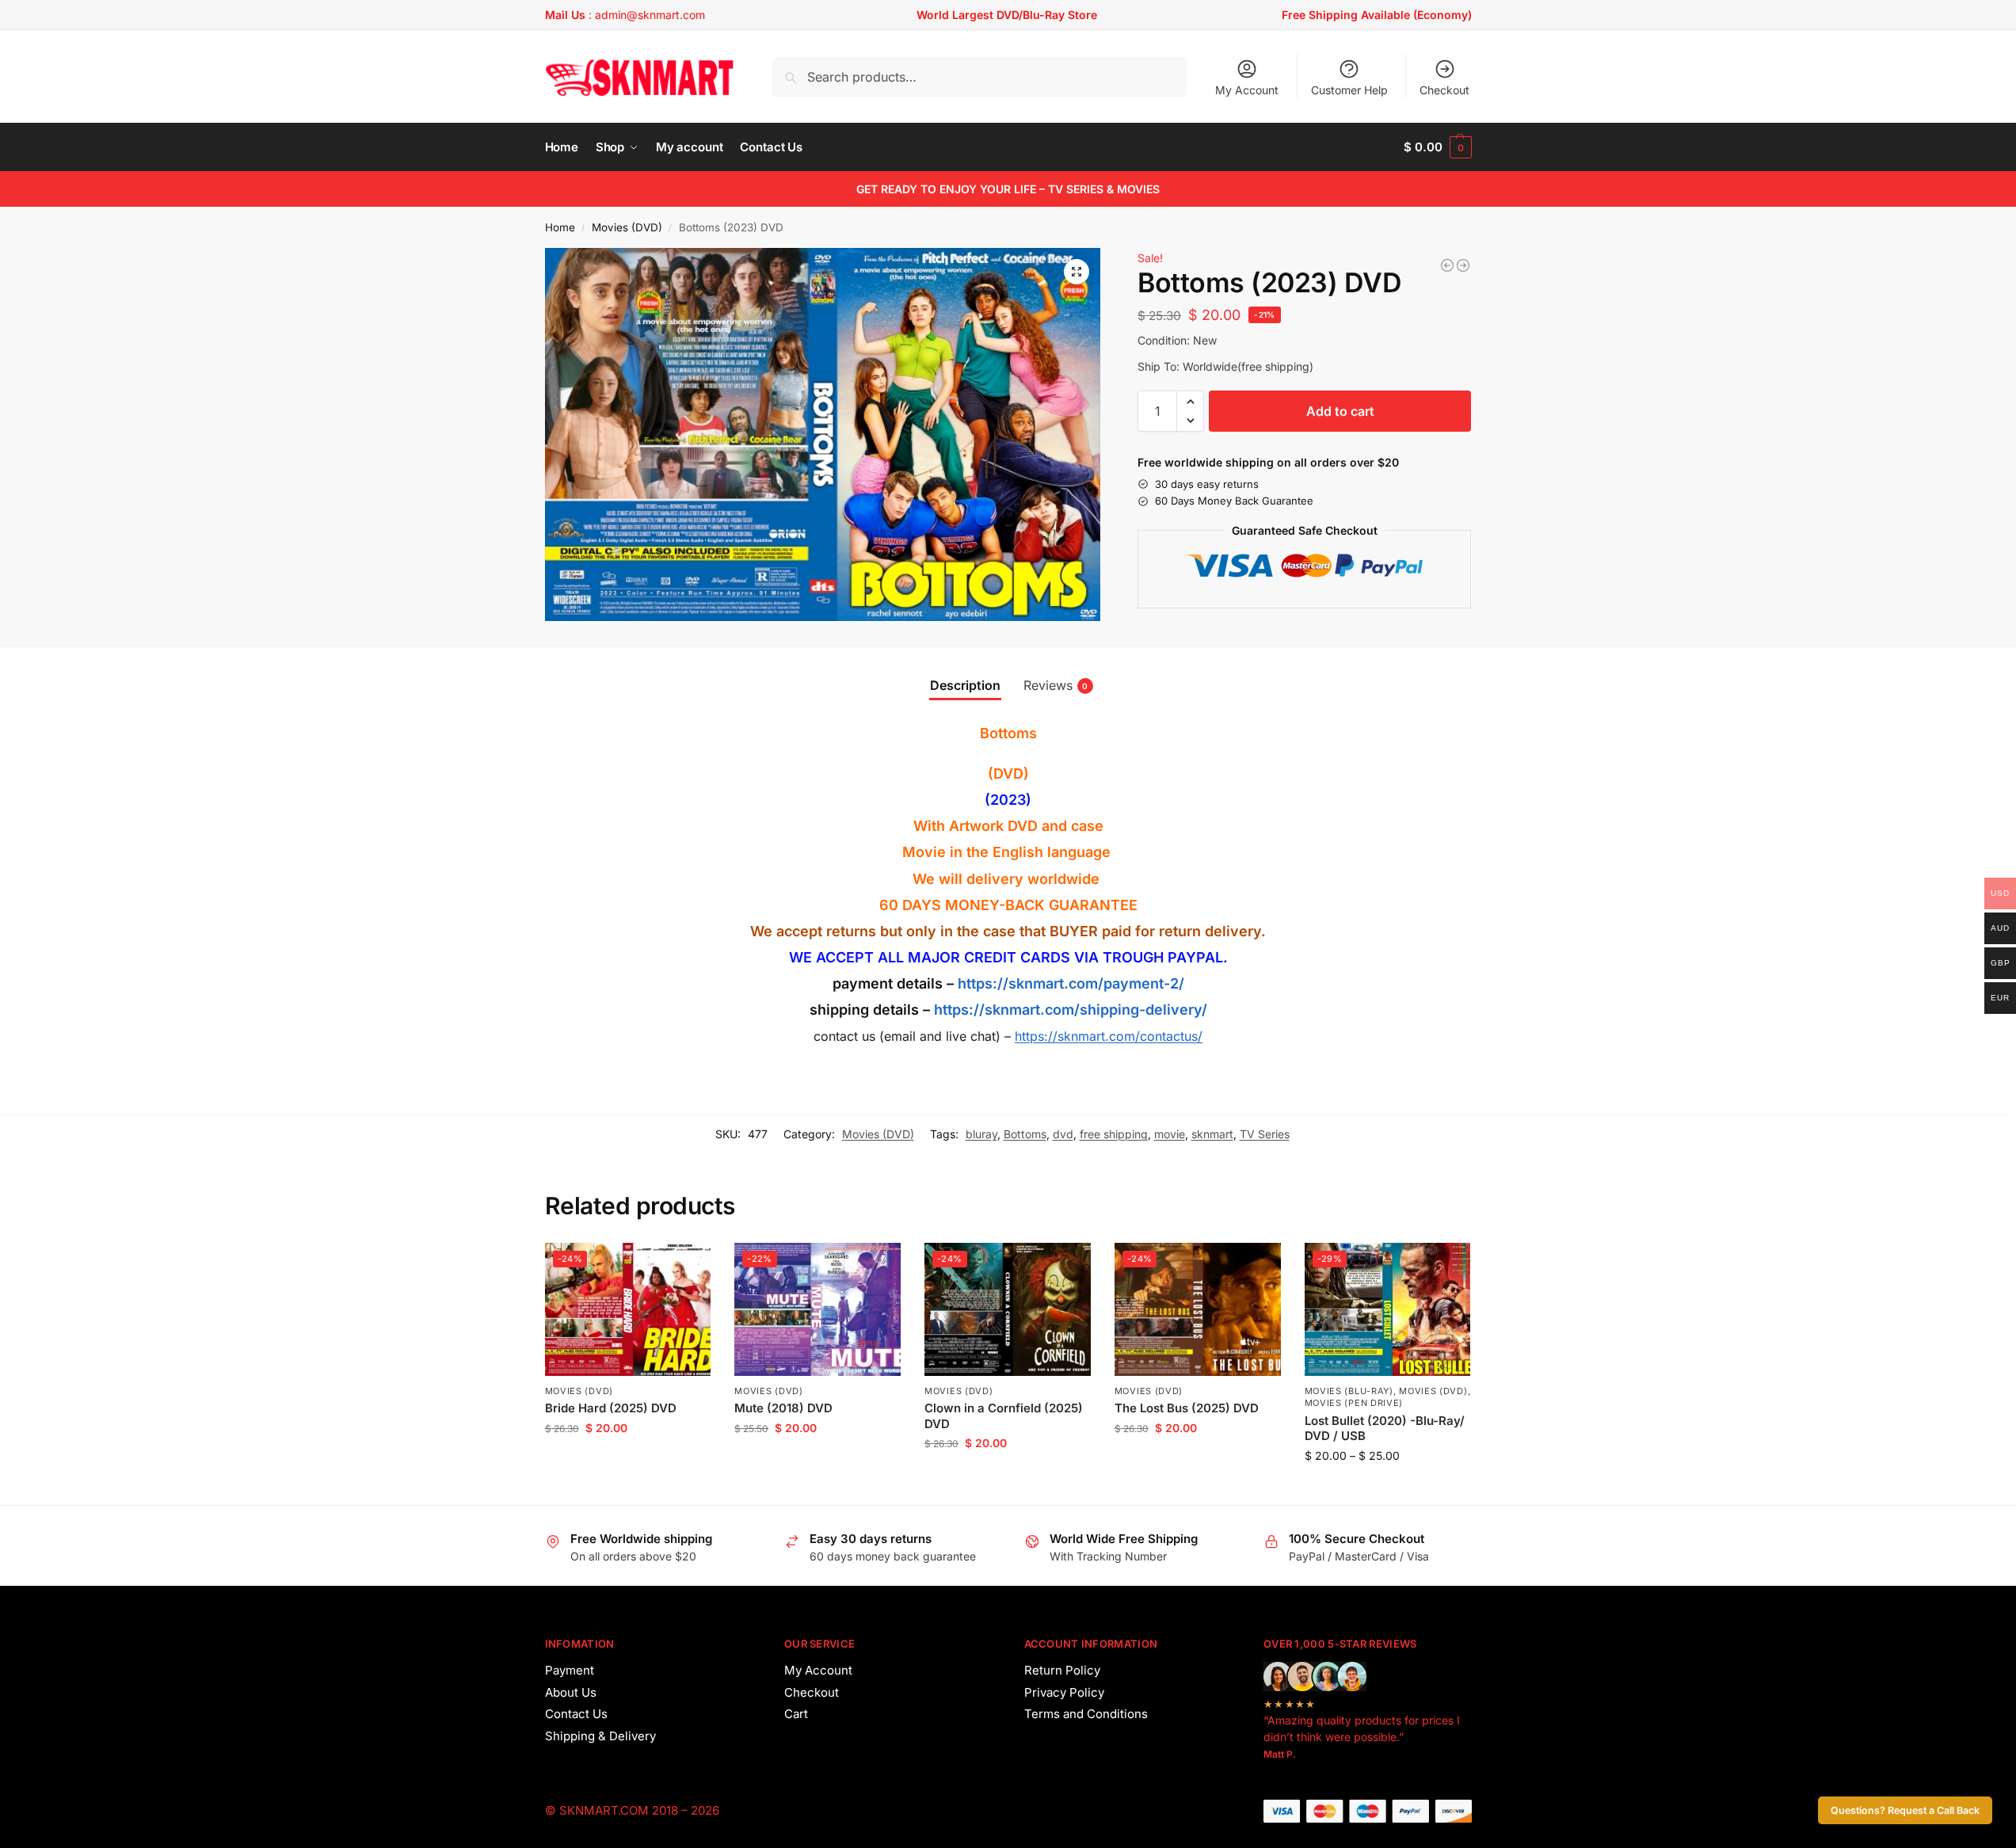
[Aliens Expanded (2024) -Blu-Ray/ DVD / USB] (1463, 265)
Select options (1387, 1489)
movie (1170, 1134)
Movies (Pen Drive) (1354, 1403)
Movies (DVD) (627, 227)
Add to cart (1340, 411)
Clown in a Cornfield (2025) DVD (1004, 1416)
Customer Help (1349, 90)
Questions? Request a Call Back (1905, 1810)
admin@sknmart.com (650, 15)
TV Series (1265, 1134)
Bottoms (1025, 1134)
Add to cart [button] (628, 1461)
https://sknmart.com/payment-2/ (1071, 983)
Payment (570, 1670)
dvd (1063, 1134)
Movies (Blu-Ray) (1349, 1391)
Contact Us (576, 1714)
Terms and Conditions (1086, 1714)
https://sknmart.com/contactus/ (1109, 1036)
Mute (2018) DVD (783, 1408)
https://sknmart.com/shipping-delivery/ (1069, 1010)
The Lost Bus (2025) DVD (1187, 1408)
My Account (1247, 90)
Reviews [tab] (1056, 685)
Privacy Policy (1064, 1692)
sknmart (1212, 1134)
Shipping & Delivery (600, 1736)
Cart (796, 1714)
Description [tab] (965, 685)
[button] (1437, 147)
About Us (571, 1692)
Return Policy (1062, 1670)
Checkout (1444, 90)
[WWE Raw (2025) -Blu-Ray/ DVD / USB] (1447, 265)
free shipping (1114, 1134)
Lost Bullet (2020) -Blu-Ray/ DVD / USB (1385, 1429)
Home (560, 227)
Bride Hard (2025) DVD (611, 1408)
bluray (981, 1134)
